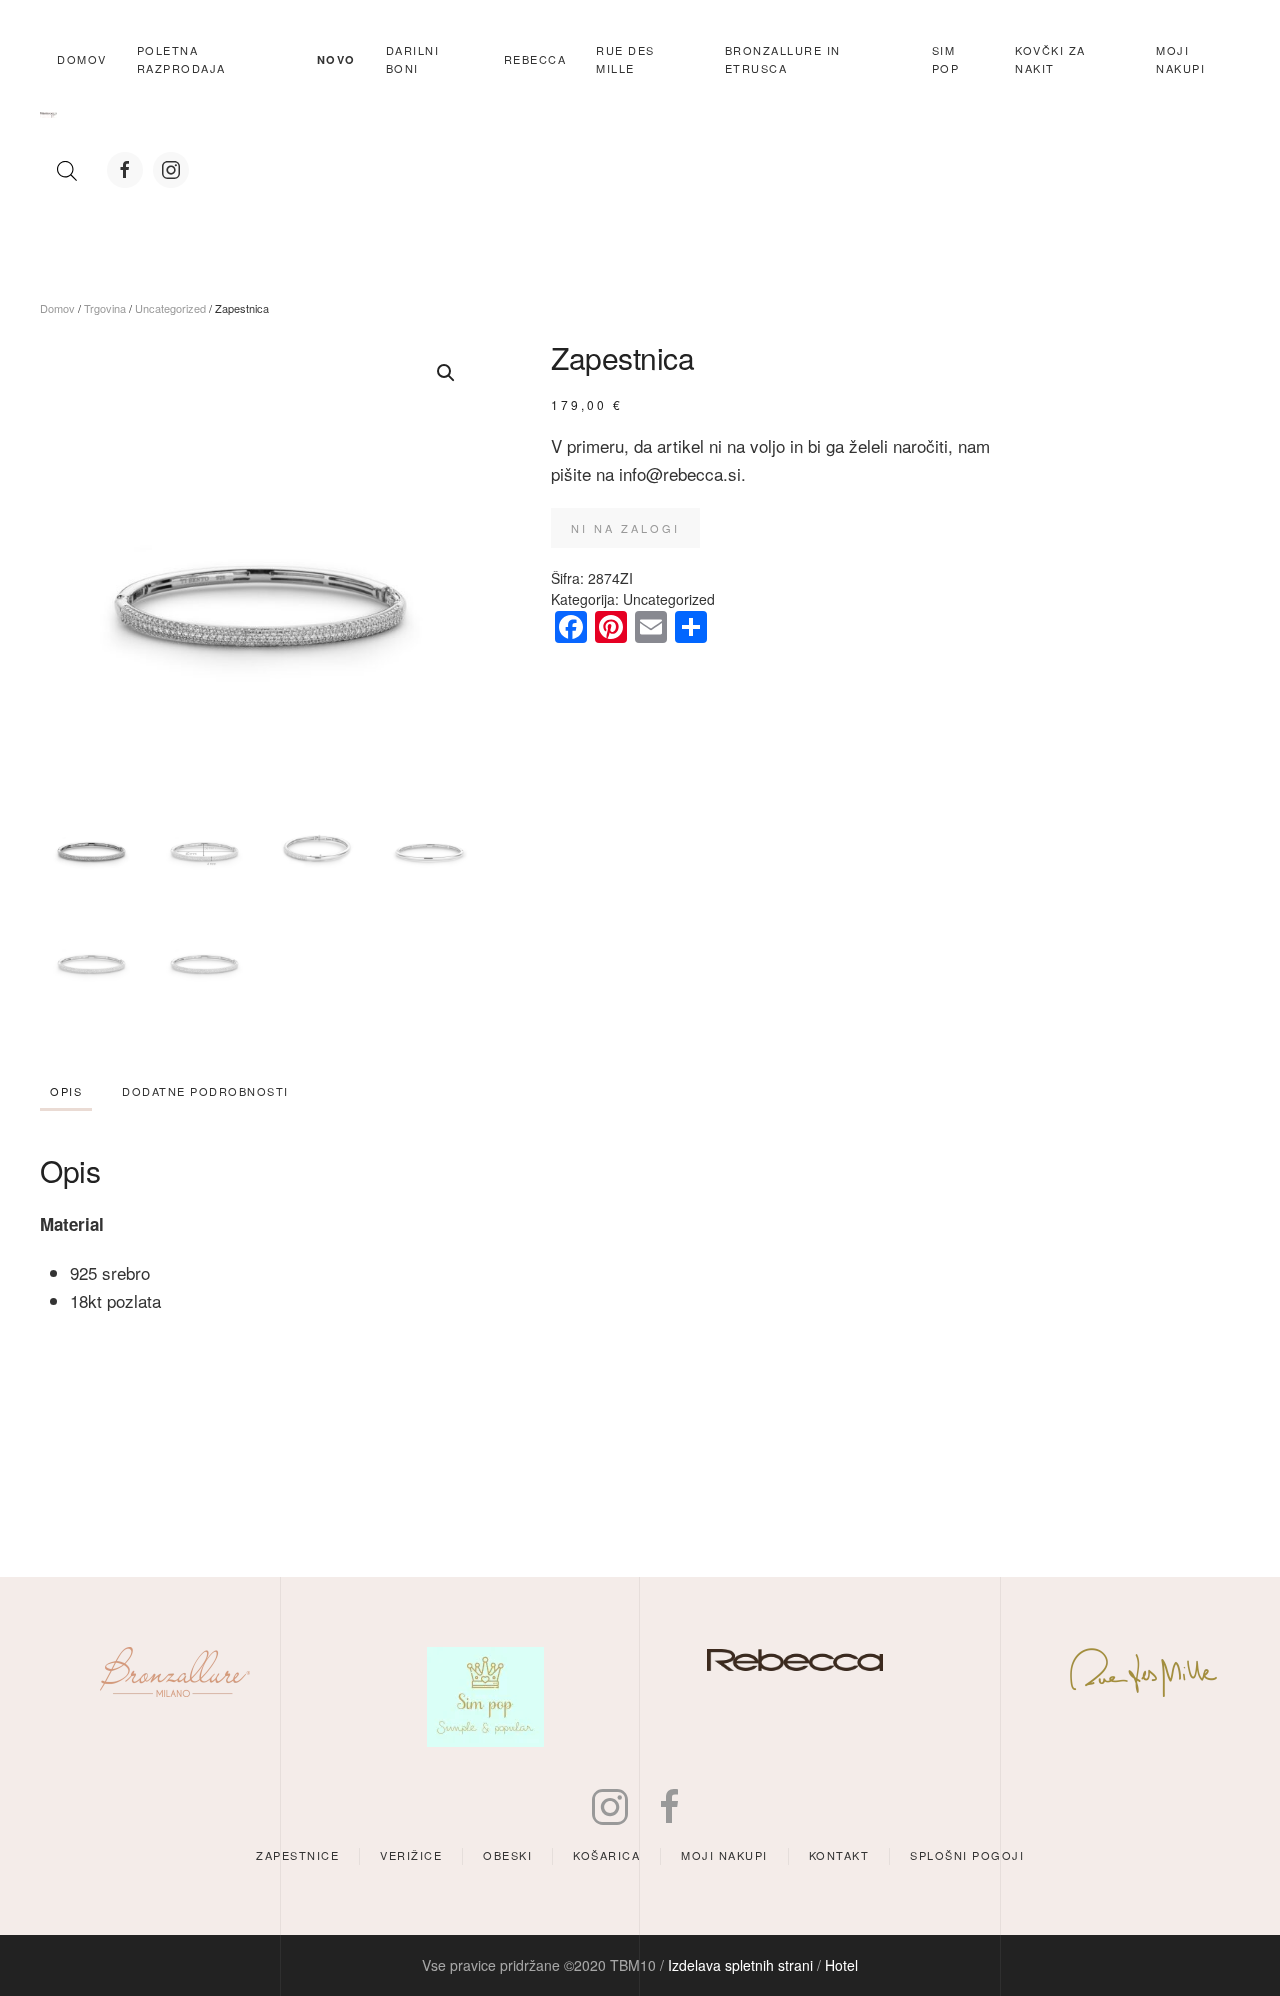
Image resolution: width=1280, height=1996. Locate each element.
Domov (82, 59)
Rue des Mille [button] (625, 59)
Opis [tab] (66, 1091)
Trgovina (105, 308)
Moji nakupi (724, 1855)
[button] (446, 373)
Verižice (411, 1855)
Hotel (841, 1965)
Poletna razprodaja (181, 59)
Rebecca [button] (535, 59)
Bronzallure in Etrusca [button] (783, 59)
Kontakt (839, 1855)
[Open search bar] (67, 170)
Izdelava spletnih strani (740, 1965)
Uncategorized (170, 308)
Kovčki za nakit (1050, 59)
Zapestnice (297, 1855)
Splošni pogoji (967, 1855)
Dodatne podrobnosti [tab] (205, 1091)
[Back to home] (48, 115)
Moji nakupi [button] (1180, 59)
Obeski (507, 1855)
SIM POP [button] (946, 59)
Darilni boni (413, 59)
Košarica (606, 1855)
